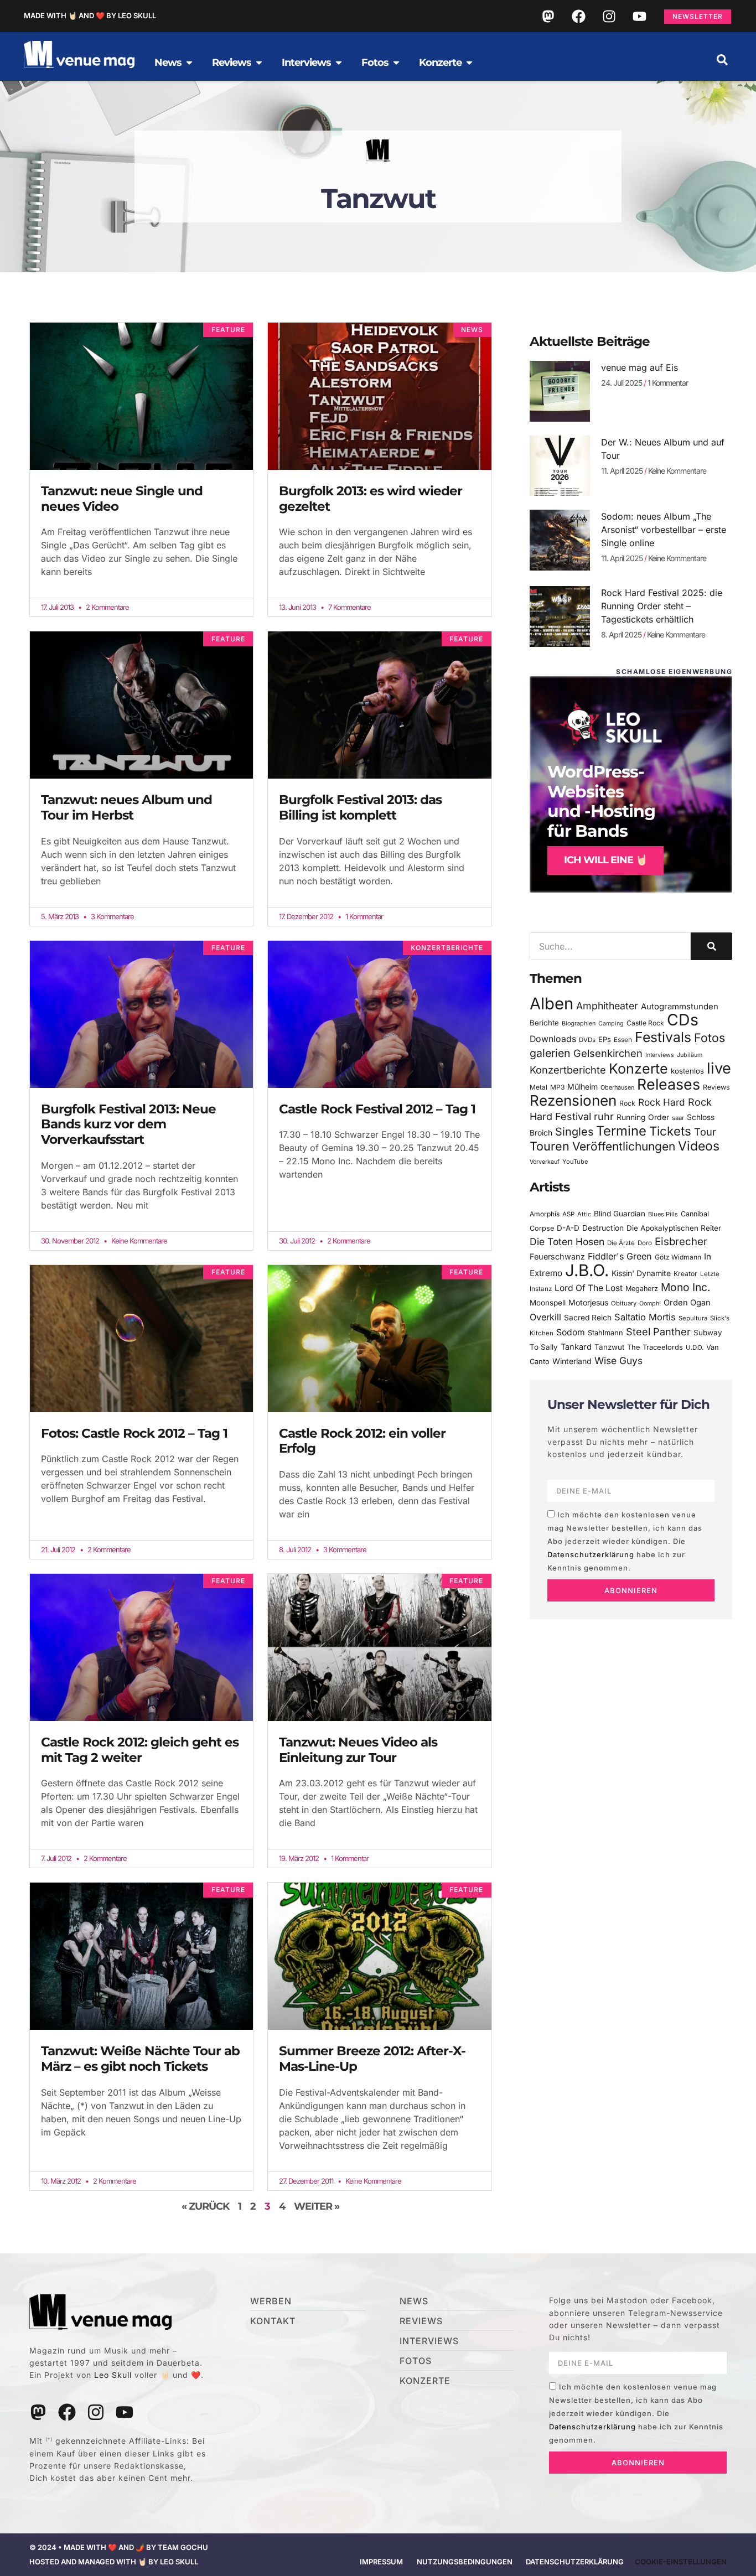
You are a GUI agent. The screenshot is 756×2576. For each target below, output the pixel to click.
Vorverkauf (545, 1162)
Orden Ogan (687, 1303)
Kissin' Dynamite (641, 1273)
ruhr (604, 1116)
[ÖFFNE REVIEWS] (259, 63)
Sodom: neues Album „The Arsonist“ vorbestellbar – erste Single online (664, 530)
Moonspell (548, 1303)
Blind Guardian (620, 1214)
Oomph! (650, 1303)
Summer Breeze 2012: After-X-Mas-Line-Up (372, 2059)
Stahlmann (605, 1333)
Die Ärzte (621, 1243)
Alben (552, 1004)
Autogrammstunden (680, 1007)
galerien (550, 1053)
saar (678, 1118)
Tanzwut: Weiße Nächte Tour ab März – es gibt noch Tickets (140, 2059)
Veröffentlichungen (624, 1146)
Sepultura (693, 1318)
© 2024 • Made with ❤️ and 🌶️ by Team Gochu (119, 2547)
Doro (645, 1243)
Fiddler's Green (620, 1256)
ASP (568, 1214)
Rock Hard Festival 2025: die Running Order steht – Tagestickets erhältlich (662, 606)
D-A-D (568, 1228)
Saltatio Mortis (645, 1317)
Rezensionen (573, 1100)
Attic (584, 1214)
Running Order (643, 1117)
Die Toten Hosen (567, 1242)
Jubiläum (690, 1055)
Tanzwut (609, 1347)
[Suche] (711, 946)
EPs (605, 1039)
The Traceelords (655, 1347)
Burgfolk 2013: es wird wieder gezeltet (371, 499)
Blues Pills (663, 1214)
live (719, 1068)
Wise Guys (618, 1360)
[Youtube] (639, 16)
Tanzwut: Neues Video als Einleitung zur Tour (358, 1750)
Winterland (572, 1361)
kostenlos (687, 1071)
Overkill (545, 1317)
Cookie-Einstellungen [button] (681, 2562)
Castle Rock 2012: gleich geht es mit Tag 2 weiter (140, 1750)
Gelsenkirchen (608, 1053)
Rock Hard (662, 1102)
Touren (550, 1146)
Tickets (670, 1131)
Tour (705, 1132)
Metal (538, 1087)
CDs (683, 1020)
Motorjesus (588, 1302)
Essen (623, 1040)
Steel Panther (658, 1331)
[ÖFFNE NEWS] (189, 63)
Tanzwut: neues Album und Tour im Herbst (126, 807)
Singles (574, 1132)
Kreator (685, 1274)
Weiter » (317, 2206)
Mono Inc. (686, 1287)
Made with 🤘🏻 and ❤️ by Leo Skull (90, 15)
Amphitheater (607, 1006)
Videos (699, 1146)
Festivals (663, 1037)
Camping (611, 1023)
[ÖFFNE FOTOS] (396, 63)
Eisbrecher (681, 1242)
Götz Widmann (678, 1257)
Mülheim (582, 1087)
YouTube (575, 1162)
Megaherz (642, 1289)
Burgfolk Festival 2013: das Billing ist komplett (360, 807)
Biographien (579, 1023)
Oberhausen (617, 1087)
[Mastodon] (548, 16)
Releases (669, 1084)
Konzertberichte (568, 1070)
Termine (621, 1131)
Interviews (660, 1055)
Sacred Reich (588, 1318)
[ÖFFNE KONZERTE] (469, 63)
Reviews (716, 1087)
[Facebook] (578, 16)
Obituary (624, 1303)
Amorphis (545, 1214)
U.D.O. (695, 1347)
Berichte (544, 1023)
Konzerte (638, 1069)
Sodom (571, 1332)
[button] (722, 60)
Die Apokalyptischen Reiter (674, 1228)
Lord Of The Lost (589, 1288)
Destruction (603, 1228)
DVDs (587, 1040)
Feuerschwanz (557, 1256)
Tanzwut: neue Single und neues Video (122, 499)
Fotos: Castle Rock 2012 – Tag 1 (134, 1433)
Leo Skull (113, 2375)
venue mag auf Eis (640, 367)
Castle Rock (645, 1023)
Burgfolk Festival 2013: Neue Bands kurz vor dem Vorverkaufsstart (128, 1124)
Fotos (710, 1038)
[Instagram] (609, 16)
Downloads (553, 1039)
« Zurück (205, 2206)
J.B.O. (587, 1270)
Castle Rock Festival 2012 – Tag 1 (377, 1109)
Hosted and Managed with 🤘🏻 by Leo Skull (114, 2562)
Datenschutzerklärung (591, 1554)
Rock (627, 1103)
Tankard (576, 1347)
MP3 (557, 1087)
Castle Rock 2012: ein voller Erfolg (362, 1441)
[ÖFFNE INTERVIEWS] (339, 63)
